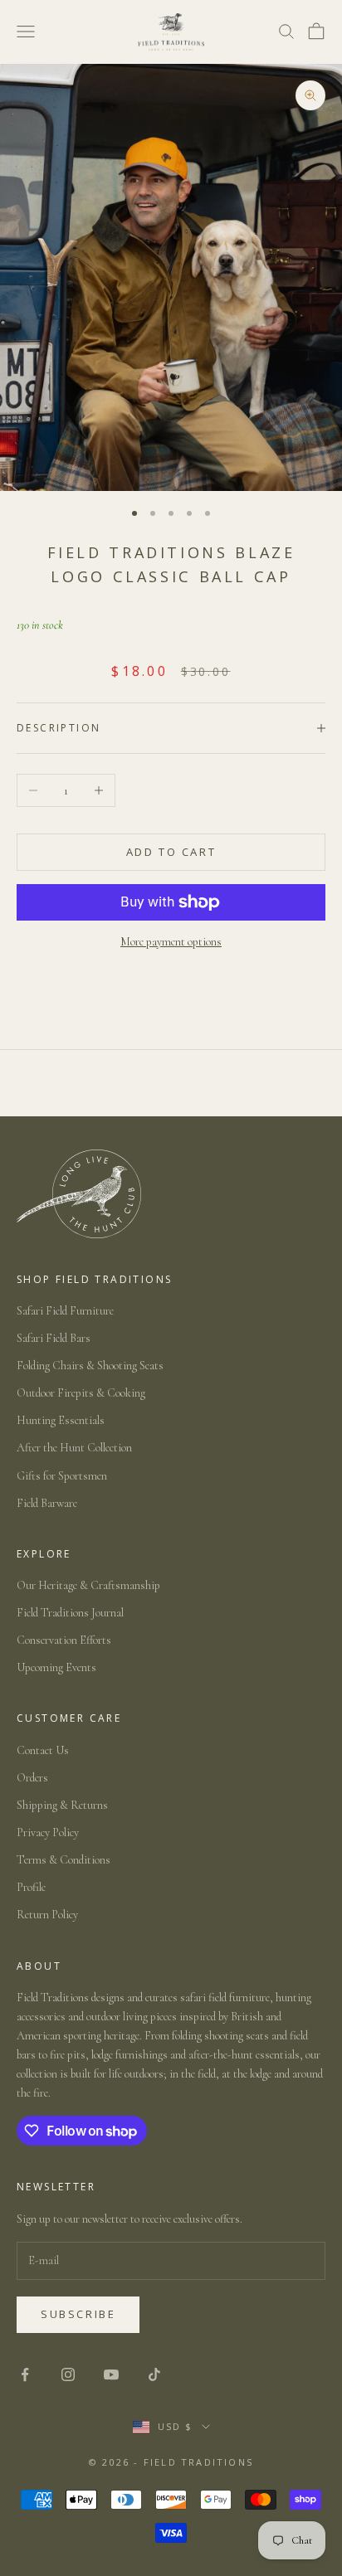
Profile (31, 1887)
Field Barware (47, 1503)
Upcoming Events (56, 1667)
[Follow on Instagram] (68, 2374)
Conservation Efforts (64, 1640)
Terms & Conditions (64, 1860)
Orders (32, 1778)
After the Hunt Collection (74, 1448)
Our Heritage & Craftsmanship (88, 1585)
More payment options (171, 942)
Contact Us (43, 1750)
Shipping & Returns (62, 1805)
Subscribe (78, 2314)
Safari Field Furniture (65, 1311)
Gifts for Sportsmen (62, 1476)
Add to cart (171, 852)
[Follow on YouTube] (111, 2374)
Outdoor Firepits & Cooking (81, 1393)
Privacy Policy (48, 1832)
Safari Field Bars (54, 1338)
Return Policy (47, 1915)
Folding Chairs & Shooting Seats (90, 1366)
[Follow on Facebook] (25, 2374)
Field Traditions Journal (70, 1613)
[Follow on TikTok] (154, 2374)
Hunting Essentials (61, 1420)
